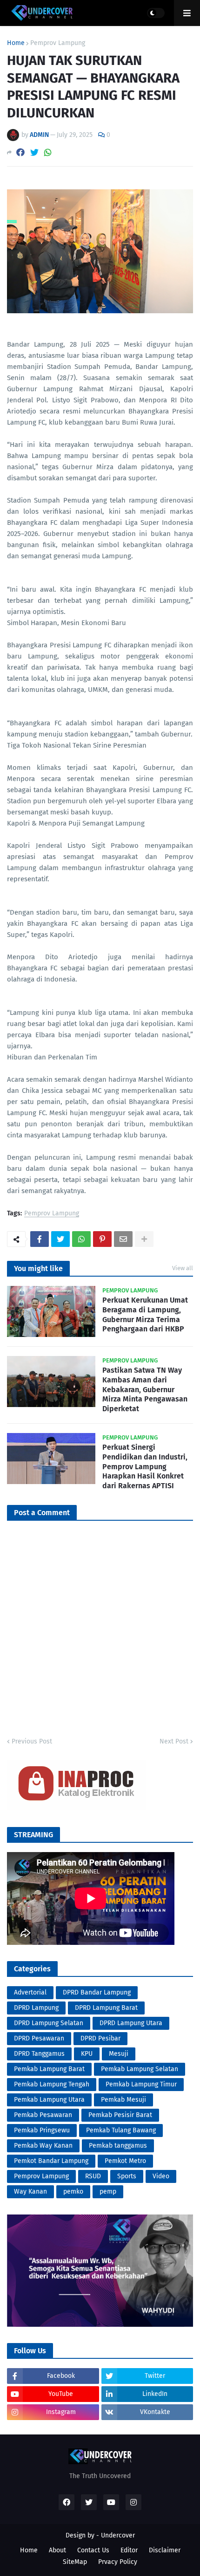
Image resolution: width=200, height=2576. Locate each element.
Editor (129, 2550)
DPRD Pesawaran (39, 2038)
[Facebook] (20, 152)
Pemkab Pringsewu (42, 2130)
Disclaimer (165, 2550)
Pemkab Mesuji (123, 2100)
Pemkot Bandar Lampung (51, 2161)
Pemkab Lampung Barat (49, 2069)
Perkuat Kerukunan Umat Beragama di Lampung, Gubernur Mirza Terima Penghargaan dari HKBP (145, 1314)
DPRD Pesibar (100, 2038)
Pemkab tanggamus (118, 2146)
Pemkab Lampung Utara (49, 2100)
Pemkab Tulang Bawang (121, 2130)
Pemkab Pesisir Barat (120, 2115)
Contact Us (93, 2550)
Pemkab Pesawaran (43, 2115)
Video (161, 2176)
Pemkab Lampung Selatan (140, 2069)
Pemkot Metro (125, 2161)
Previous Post (32, 1741)
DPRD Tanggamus (39, 2054)
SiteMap (75, 2562)
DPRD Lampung (36, 2008)
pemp (108, 2192)
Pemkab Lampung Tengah (52, 2084)
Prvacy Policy (118, 2562)
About (57, 2550)
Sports (127, 2176)
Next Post (174, 1741)
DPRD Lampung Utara (131, 2023)
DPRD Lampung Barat (106, 2008)
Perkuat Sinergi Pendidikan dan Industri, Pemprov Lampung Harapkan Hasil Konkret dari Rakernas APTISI (145, 1466)
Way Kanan (30, 2192)
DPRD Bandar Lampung (97, 1992)
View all (183, 1268)
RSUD (93, 2176)
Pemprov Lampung (58, 43)
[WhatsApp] (48, 152)
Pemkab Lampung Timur (141, 2084)
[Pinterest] (102, 1239)
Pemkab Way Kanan (43, 2146)
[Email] (123, 1239)
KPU (87, 2054)
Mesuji (119, 2054)
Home (16, 43)
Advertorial (30, 1992)
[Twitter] (34, 152)
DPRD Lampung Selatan (49, 2023)
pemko (73, 2192)
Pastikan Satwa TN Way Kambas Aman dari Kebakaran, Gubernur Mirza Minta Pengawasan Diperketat (145, 1389)
